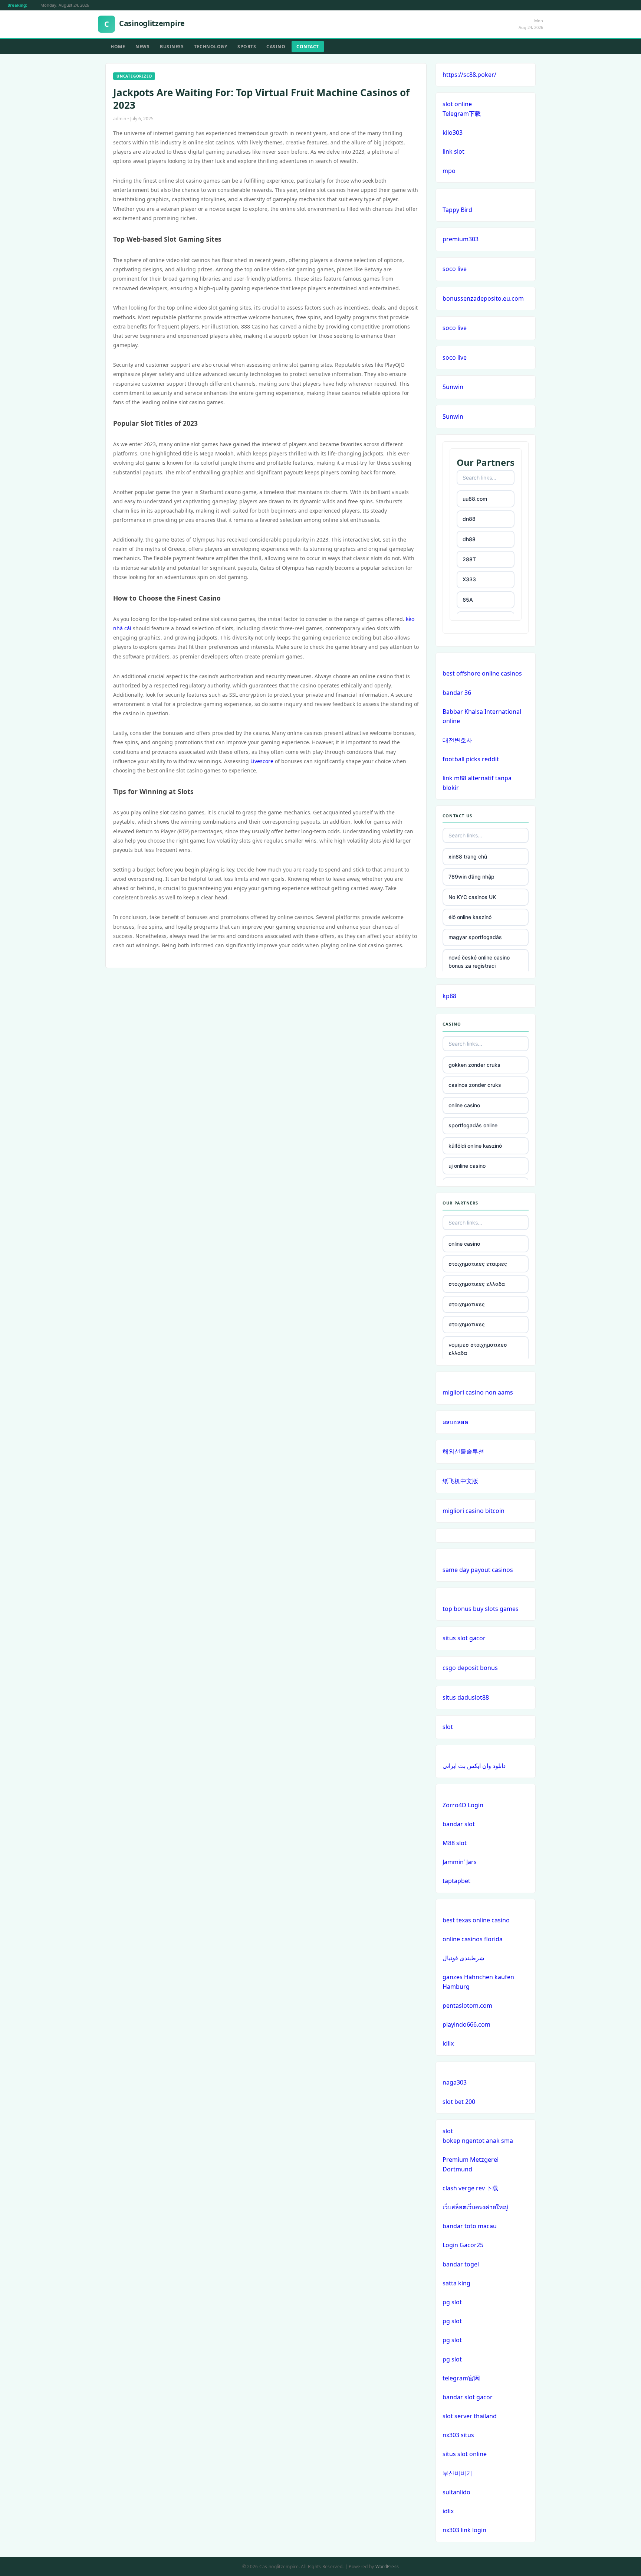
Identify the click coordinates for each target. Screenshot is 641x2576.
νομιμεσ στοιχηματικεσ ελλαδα (478, 1349)
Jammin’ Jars (460, 1862)
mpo (449, 171)
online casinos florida (473, 1939)
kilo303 (453, 133)
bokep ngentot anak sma (478, 2141)
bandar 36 (457, 693)
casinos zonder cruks (475, 1085)
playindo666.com (466, 2024)
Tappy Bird (457, 210)
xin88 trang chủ (468, 857)
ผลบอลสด (455, 1422)
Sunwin (453, 387)
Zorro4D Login (463, 1805)
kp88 (449, 996)
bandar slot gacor (468, 2397)
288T (469, 559)
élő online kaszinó (470, 917)
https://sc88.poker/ (469, 75)
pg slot (452, 2302)
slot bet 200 (459, 2102)
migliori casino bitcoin (474, 1511)
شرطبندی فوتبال (463, 1958)
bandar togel (461, 2264)
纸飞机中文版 (460, 1481)
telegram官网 (461, 2378)
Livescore (262, 761)
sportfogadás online (473, 1125)
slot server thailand (470, 2416)
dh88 (469, 539)
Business (172, 47)
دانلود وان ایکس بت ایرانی (474, 1766)
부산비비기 (457, 2473)
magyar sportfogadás (475, 937)
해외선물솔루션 (463, 1451)
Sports (247, 47)
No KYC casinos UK (472, 897)
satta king (456, 2283)
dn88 (469, 519)
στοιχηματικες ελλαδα (477, 1284)
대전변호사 (457, 740)
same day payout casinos (478, 1570)
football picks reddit (471, 759)
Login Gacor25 (463, 2245)
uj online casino (467, 1166)
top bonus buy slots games (481, 1609)
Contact (308, 47)
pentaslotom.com (467, 2005)
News (142, 47)
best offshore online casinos (482, 673)
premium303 (461, 239)
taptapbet (456, 1881)
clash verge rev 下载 (470, 2188)
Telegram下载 (462, 114)
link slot (453, 151)
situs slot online (465, 2454)
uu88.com (475, 499)
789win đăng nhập (471, 877)
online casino (464, 1105)
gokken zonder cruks (474, 1065)
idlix (448, 2043)
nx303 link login (464, 2530)
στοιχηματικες (467, 1304)
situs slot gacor (464, 1638)
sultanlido (456, 2492)
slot (448, 1727)
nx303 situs (458, 2435)
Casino (276, 47)
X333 (469, 579)
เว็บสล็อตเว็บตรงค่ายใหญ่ (475, 2207)
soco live (455, 269)
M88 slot (455, 1843)
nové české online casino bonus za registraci (479, 962)
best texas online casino (476, 1920)
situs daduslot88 (466, 1697)
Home (118, 47)
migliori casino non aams (478, 1392)
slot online (457, 104)
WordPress (387, 2567)
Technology (211, 47)
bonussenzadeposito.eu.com (483, 298)
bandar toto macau (470, 2226)
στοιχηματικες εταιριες (478, 1264)
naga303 (455, 2082)
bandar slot (459, 1824)
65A (468, 600)
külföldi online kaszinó (475, 1146)
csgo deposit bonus (470, 1668)
